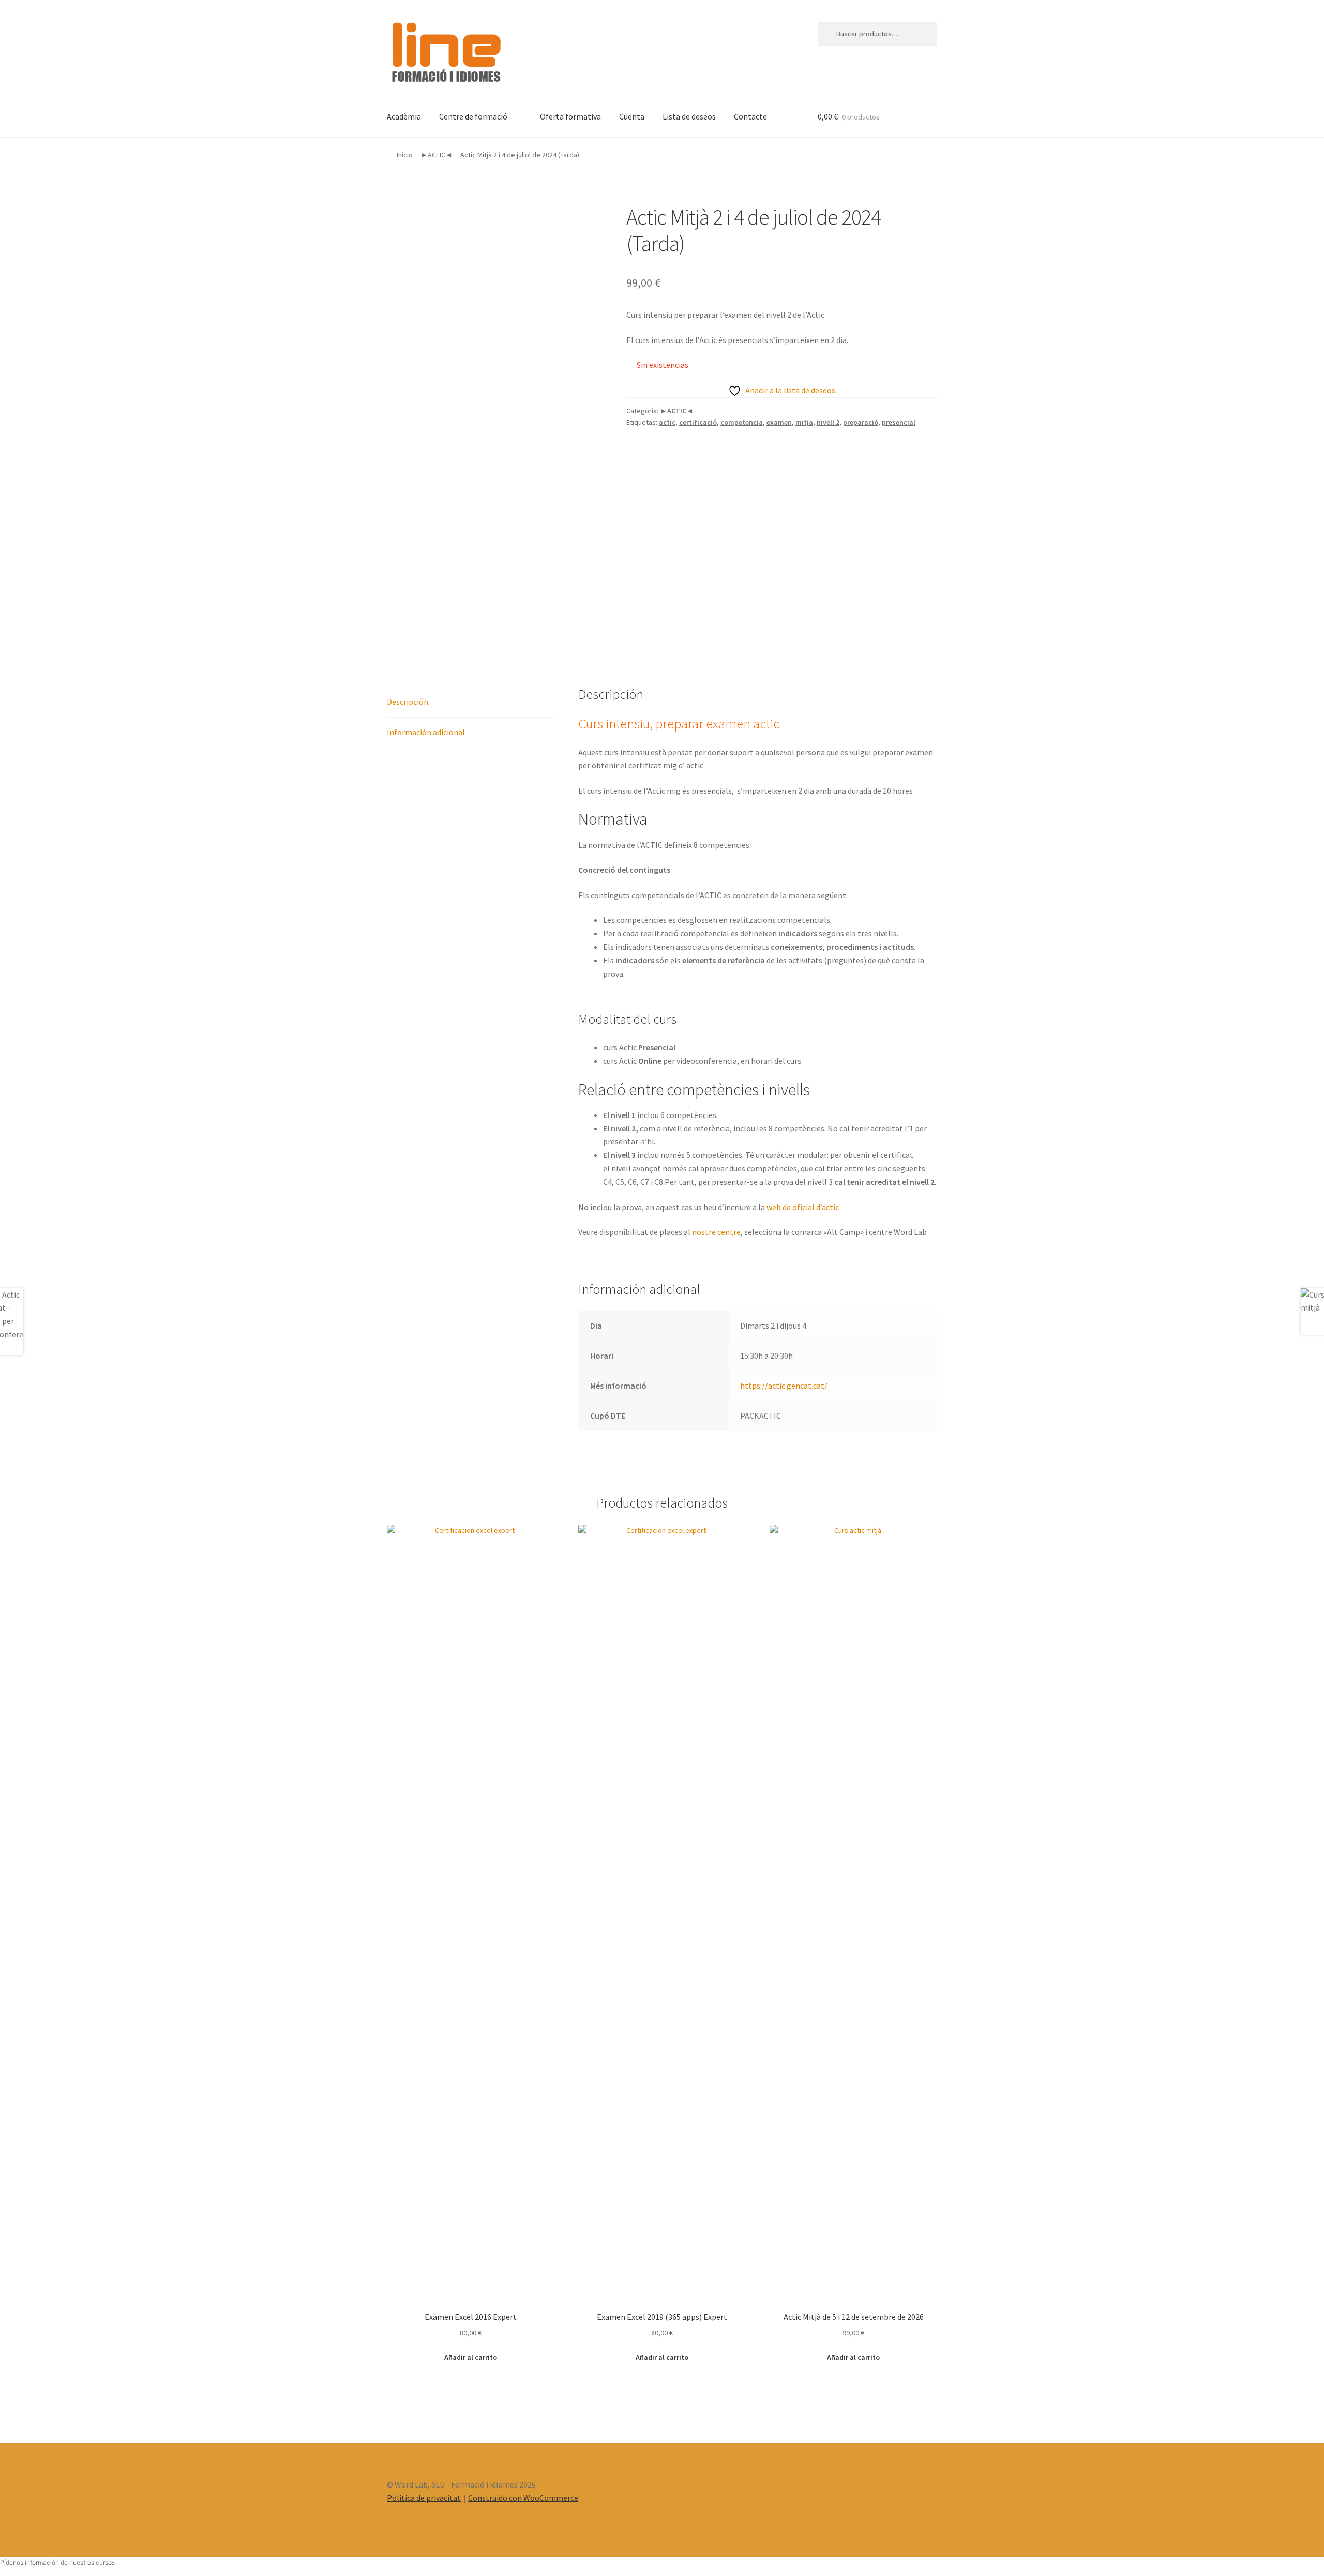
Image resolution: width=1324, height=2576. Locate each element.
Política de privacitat (424, 2498)
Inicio (405, 155)
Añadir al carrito (471, 2357)
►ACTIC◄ (437, 155)
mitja (804, 422)
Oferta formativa (570, 116)
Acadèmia (404, 116)
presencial (899, 422)
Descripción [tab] (408, 702)
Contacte (750, 116)
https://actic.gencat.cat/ (784, 1386)
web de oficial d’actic (803, 1207)
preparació (861, 422)
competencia (742, 422)
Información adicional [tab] (426, 732)
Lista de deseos (689, 116)
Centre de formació (473, 116)
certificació (698, 422)
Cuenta (632, 116)
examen (779, 422)
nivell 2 (828, 422)
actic (667, 422)
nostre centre (716, 1232)
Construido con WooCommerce (523, 2498)
